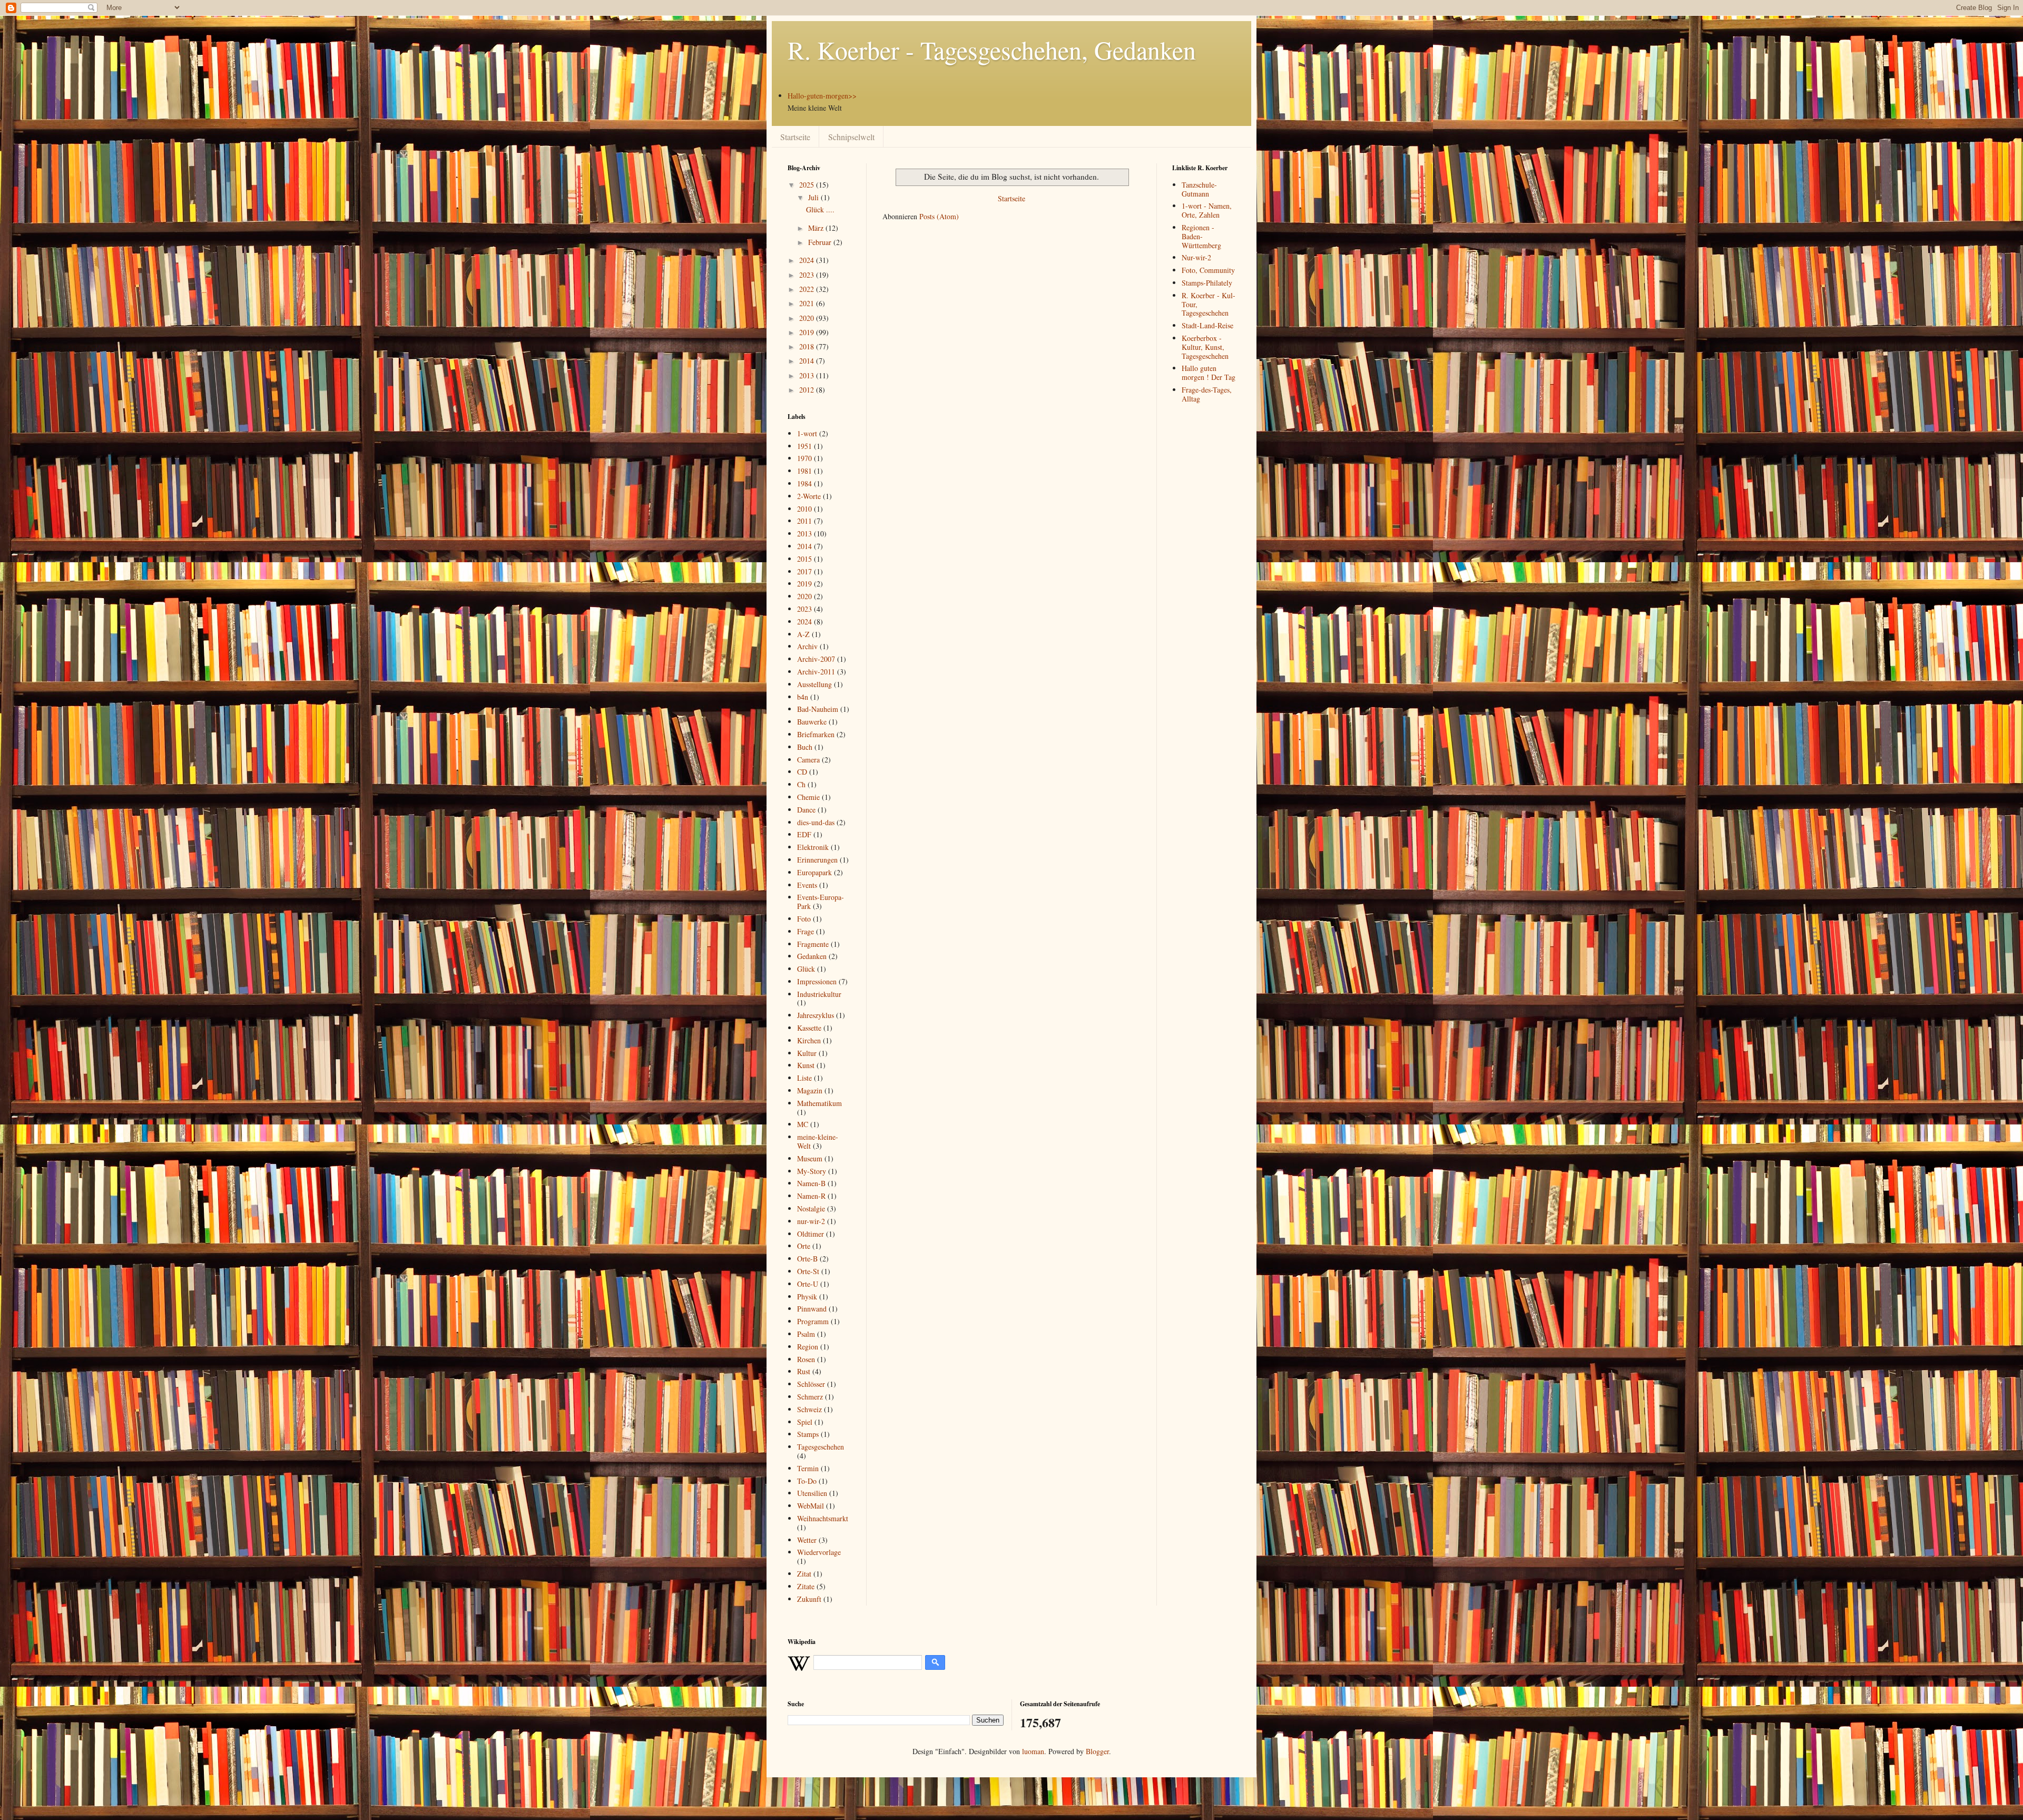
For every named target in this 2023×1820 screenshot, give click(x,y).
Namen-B (811, 1183)
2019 (808, 332)
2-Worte (809, 496)
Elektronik (813, 847)
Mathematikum (819, 1103)
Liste (804, 1078)
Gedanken (812, 956)
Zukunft (809, 1599)
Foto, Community (1208, 270)
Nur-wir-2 (1196, 257)
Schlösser (811, 1384)
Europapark (814, 872)
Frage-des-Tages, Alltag (1207, 394)
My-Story (812, 1171)
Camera (808, 760)
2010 (804, 509)
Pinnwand (812, 1309)
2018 (808, 346)
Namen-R (811, 1196)
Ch (801, 784)
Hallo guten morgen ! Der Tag (1209, 373)
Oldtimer (811, 1234)
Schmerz (810, 1397)
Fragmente (813, 944)
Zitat (804, 1574)
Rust (804, 1371)
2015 (804, 559)
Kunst (806, 1065)
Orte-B (807, 1259)
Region (808, 1347)
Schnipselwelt (851, 137)
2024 (808, 260)
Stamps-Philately (1207, 283)
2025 (808, 185)
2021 (808, 303)
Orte (804, 1246)
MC (803, 1124)
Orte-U (808, 1284)
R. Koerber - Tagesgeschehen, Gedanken (992, 50)
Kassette (809, 1028)
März (817, 228)
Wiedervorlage (819, 1552)
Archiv (807, 646)
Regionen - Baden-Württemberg (1201, 236)
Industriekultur (819, 994)
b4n (803, 697)
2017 (804, 571)
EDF (804, 834)
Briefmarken (816, 734)
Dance (806, 810)
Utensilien (812, 1493)
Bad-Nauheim (818, 709)
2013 (808, 375)
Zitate (806, 1586)
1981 (804, 471)
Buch (805, 747)
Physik (807, 1296)
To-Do (807, 1481)
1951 (804, 446)
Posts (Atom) (939, 216)
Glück (806, 969)
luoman (1033, 1751)
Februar (821, 242)
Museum (810, 1158)
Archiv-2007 (816, 659)
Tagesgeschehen (821, 1447)
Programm (813, 1321)
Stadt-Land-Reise (1207, 325)
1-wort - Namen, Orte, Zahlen (1207, 210)
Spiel (805, 1422)
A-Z (803, 634)
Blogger (1097, 1751)
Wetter (807, 1540)
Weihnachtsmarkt (823, 1518)
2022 (808, 289)
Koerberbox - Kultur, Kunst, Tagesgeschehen (1205, 347)
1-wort (807, 433)
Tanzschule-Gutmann (1199, 189)
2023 (808, 275)
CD (802, 772)
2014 (808, 361)
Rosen (806, 1359)
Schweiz (809, 1409)
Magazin (810, 1090)
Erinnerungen (817, 860)
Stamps (808, 1434)
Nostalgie (811, 1209)
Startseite (795, 137)
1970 (804, 458)
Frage (806, 931)
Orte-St (808, 1271)
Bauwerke (812, 722)
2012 (808, 390)
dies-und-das (816, 822)
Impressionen (817, 981)
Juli (814, 197)
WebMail (811, 1506)
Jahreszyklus (816, 1015)
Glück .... (820, 209)
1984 (804, 483)
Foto (804, 919)
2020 (808, 318)
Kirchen (809, 1040)
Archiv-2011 (816, 672)
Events (807, 885)
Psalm (806, 1334)
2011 (804, 521)
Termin (808, 1468)
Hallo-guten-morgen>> (822, 96)
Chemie (808, 797)
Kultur (807, 1053)
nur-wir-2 (811, 1221)
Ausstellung (814, 684)
